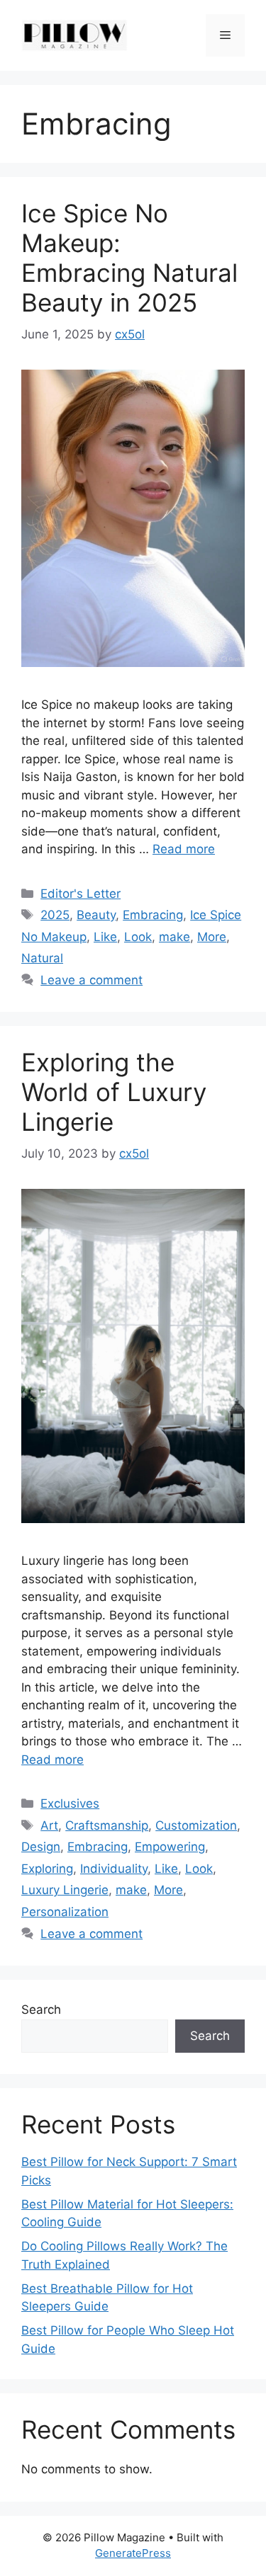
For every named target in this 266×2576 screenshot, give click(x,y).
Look (138, 937)
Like (105, 937)
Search (41, 2010)
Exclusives (70, 1803)
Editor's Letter (81, 894)
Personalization (65, 1912)
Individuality (114, 1869)
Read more (184, 849)
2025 (55, 915)
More (212, 937)
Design (41, 1847)
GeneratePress (133, 2553)
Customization (196, 1825)
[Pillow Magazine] (74, 35)
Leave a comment (92, 980)
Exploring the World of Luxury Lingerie (114, 1092)
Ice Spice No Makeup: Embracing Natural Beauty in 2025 (129, 258)
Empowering (170, 1847)
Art (49, 1825)
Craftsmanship (107, 1825)
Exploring (47, 1869)
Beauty (96, 915)
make (174, 937)
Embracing (153, 915)
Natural (42, 958)
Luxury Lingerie (65, 1890)
